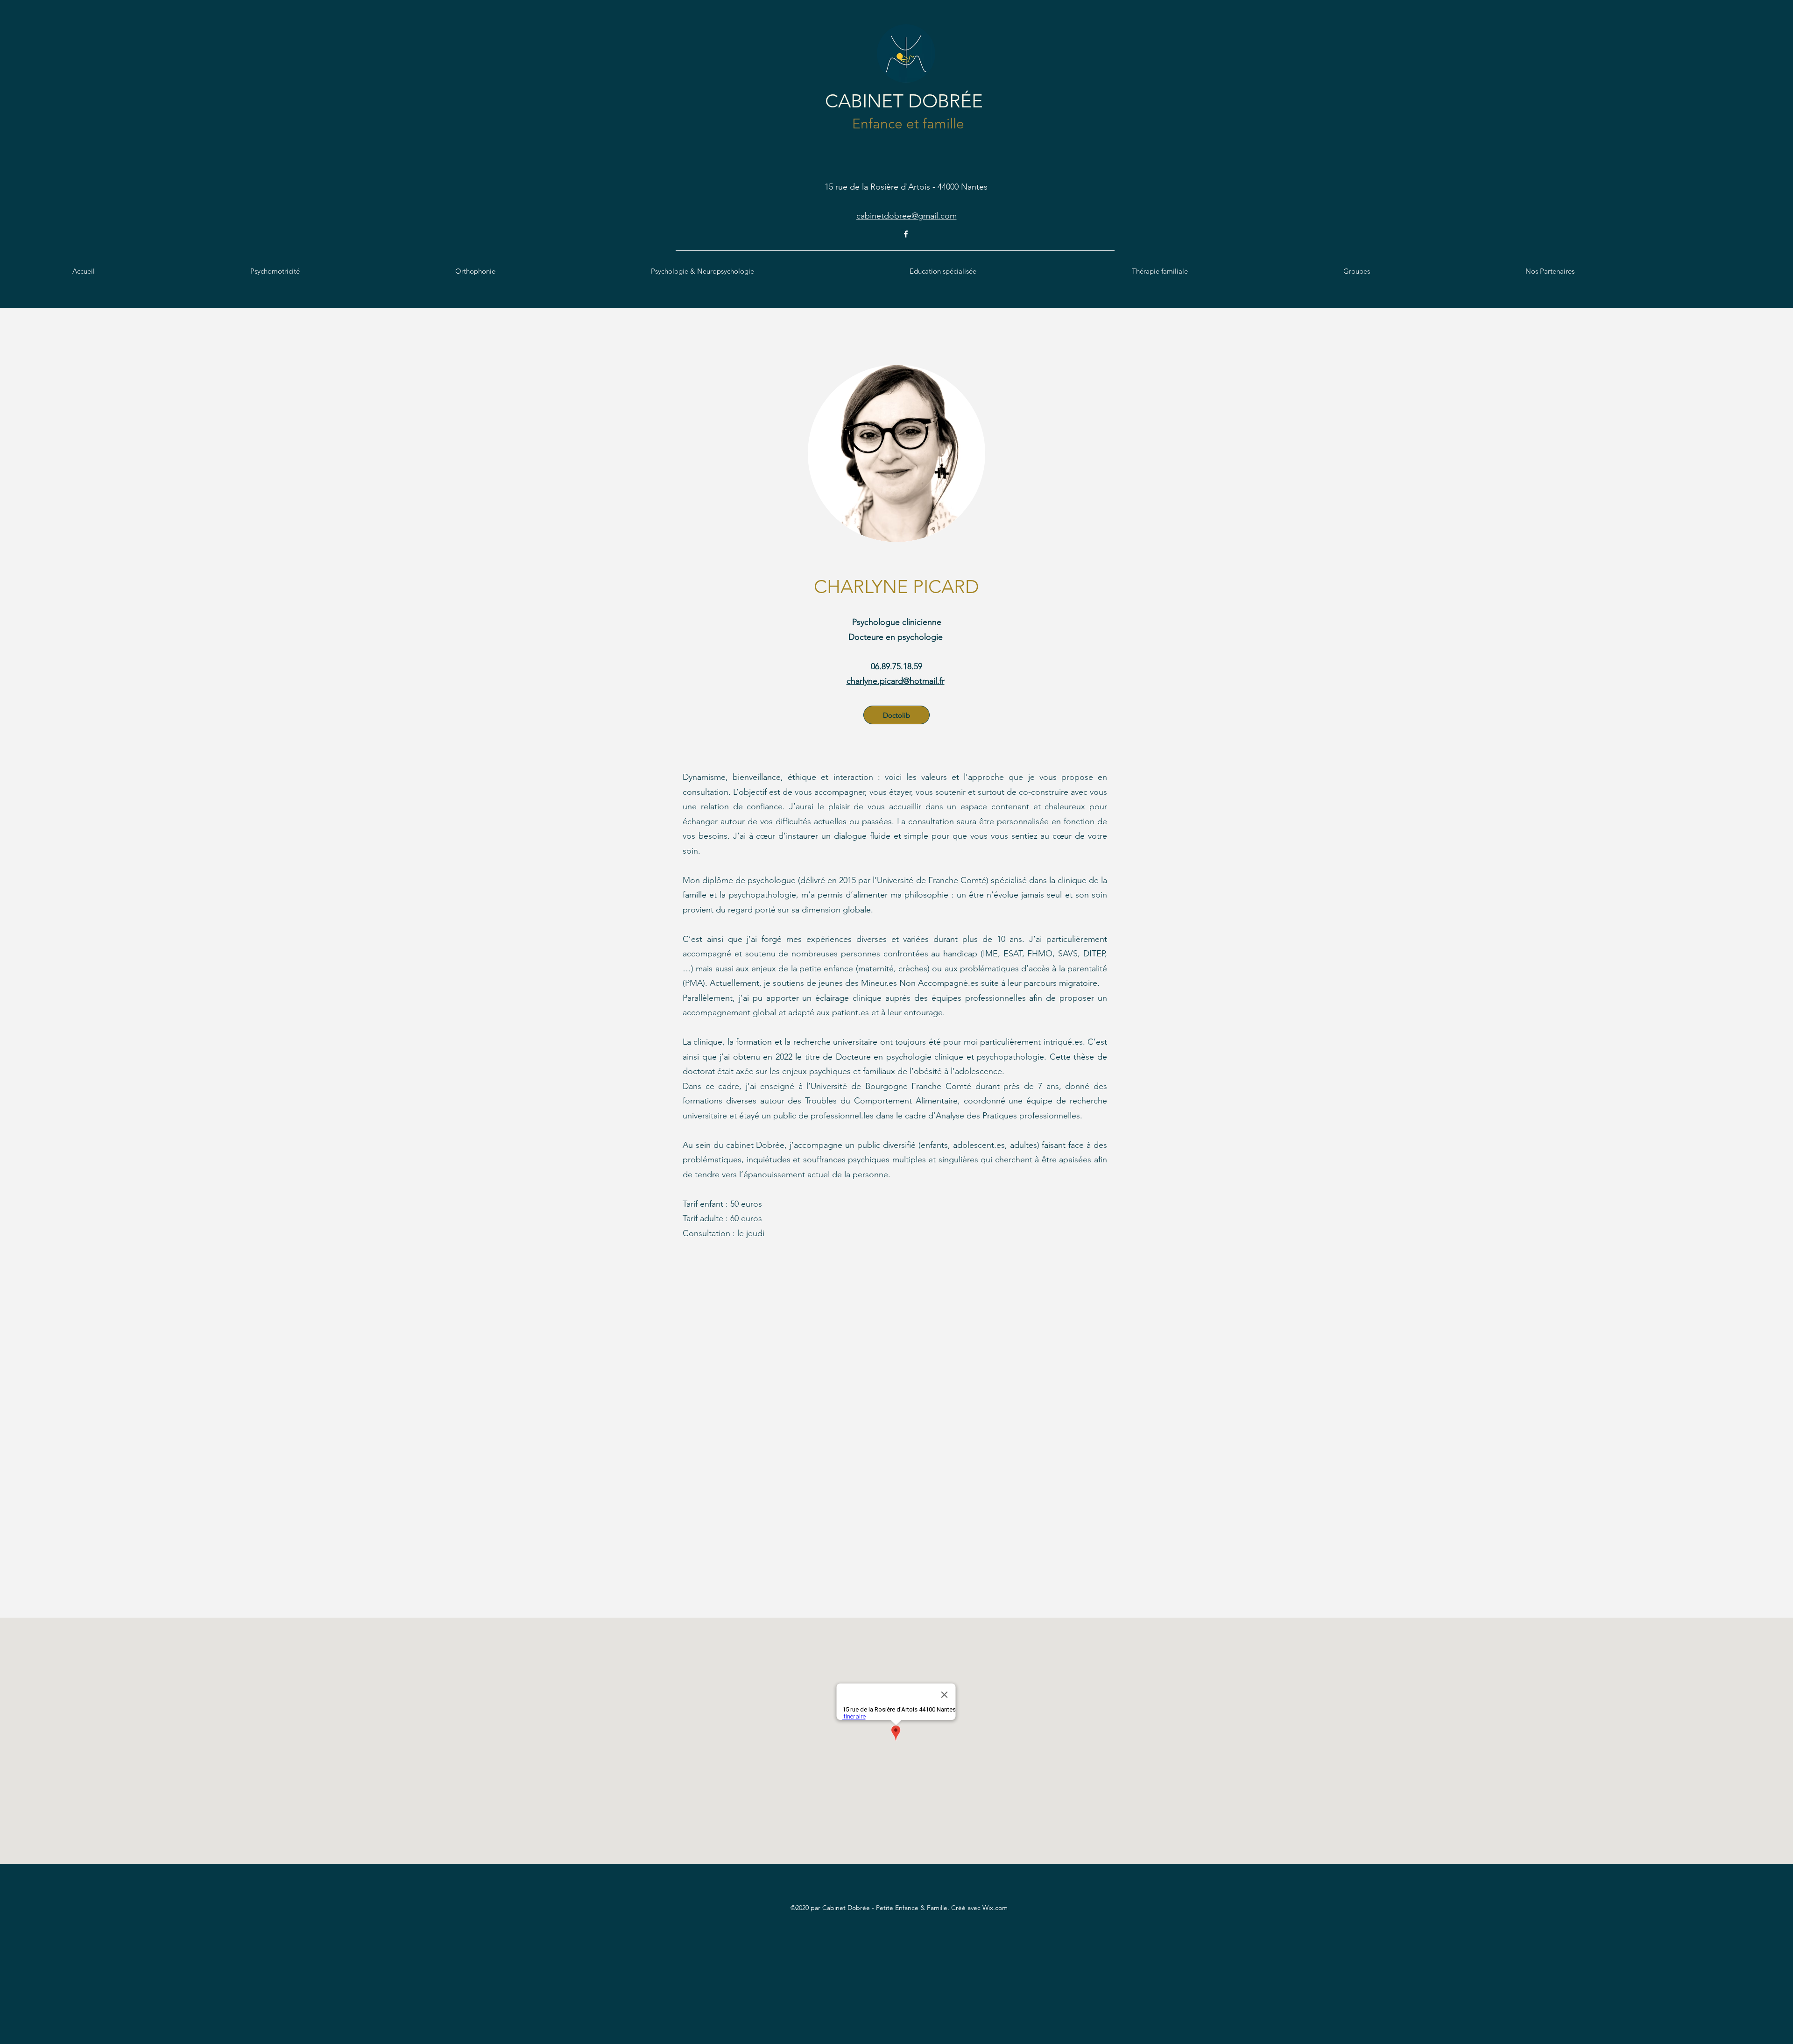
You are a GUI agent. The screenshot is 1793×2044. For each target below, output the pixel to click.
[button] (348, 271)
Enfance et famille (906, 124)
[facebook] (906, 234)
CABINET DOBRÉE (904, 101)
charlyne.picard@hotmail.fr (896, 681)
